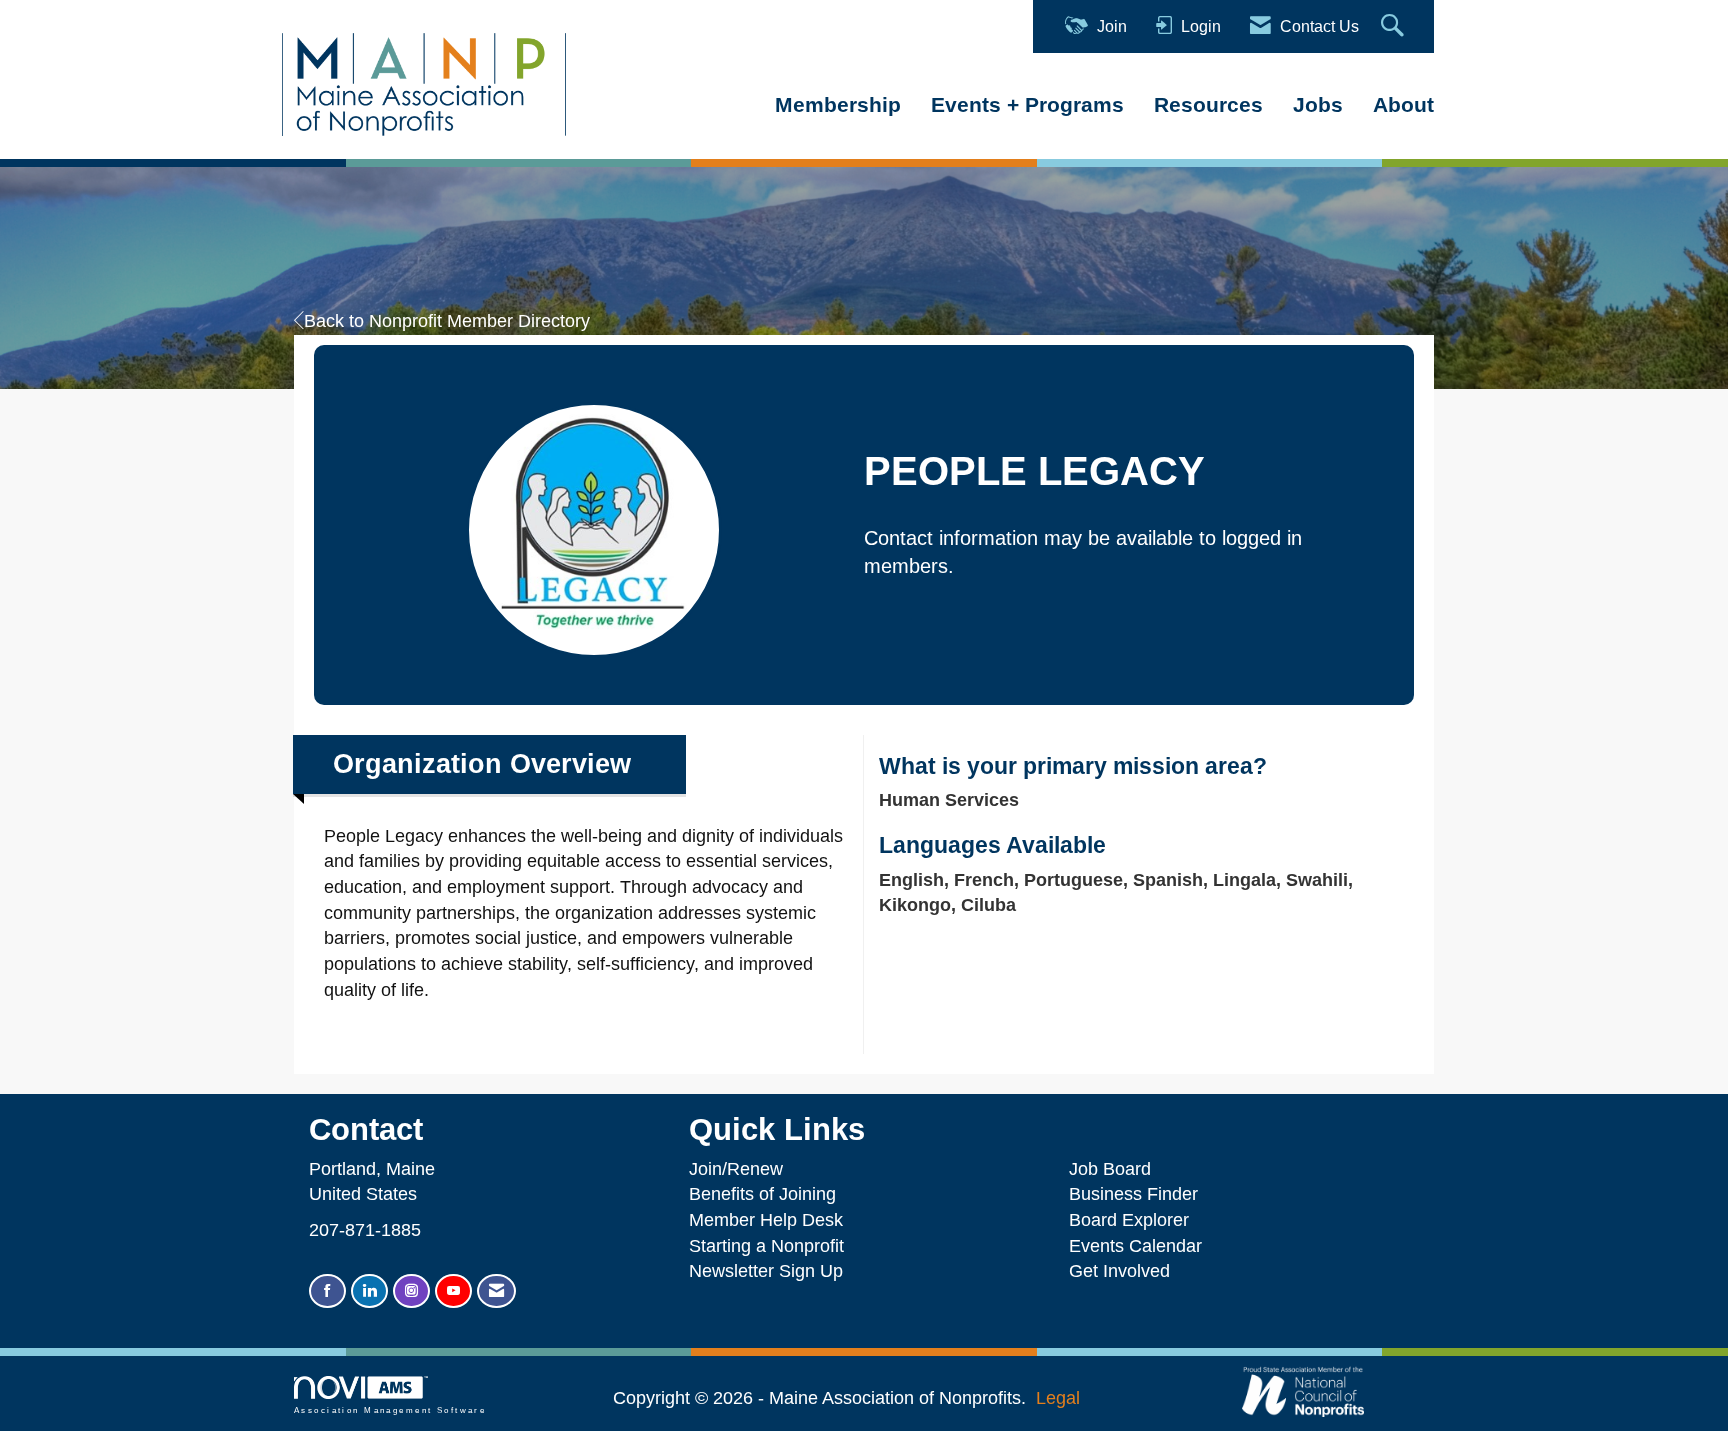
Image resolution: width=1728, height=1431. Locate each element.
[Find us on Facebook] (327, 1291)
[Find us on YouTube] (453, 1291)
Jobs (1318, 104)
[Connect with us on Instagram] (411, 1291)
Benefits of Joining (762, 1194)
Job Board (1115, 1169)
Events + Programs (1027, 104)
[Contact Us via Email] (496, 1291)
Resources (1208, 104)
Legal (1058, 1398)
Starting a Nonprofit (766, 1246)
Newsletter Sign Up (766, 1271)
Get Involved (1119, 1271)
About (1403, 104)
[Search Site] (1395, 26)
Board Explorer (1129, 1220)
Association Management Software (390, 1410)
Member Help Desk (766, 1220)
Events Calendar (1135, 1246)
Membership (838, 104)
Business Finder (1138, 1194)
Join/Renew (736, 1169)
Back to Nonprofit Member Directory (447, 321)
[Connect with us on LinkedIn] (369, 1291)
